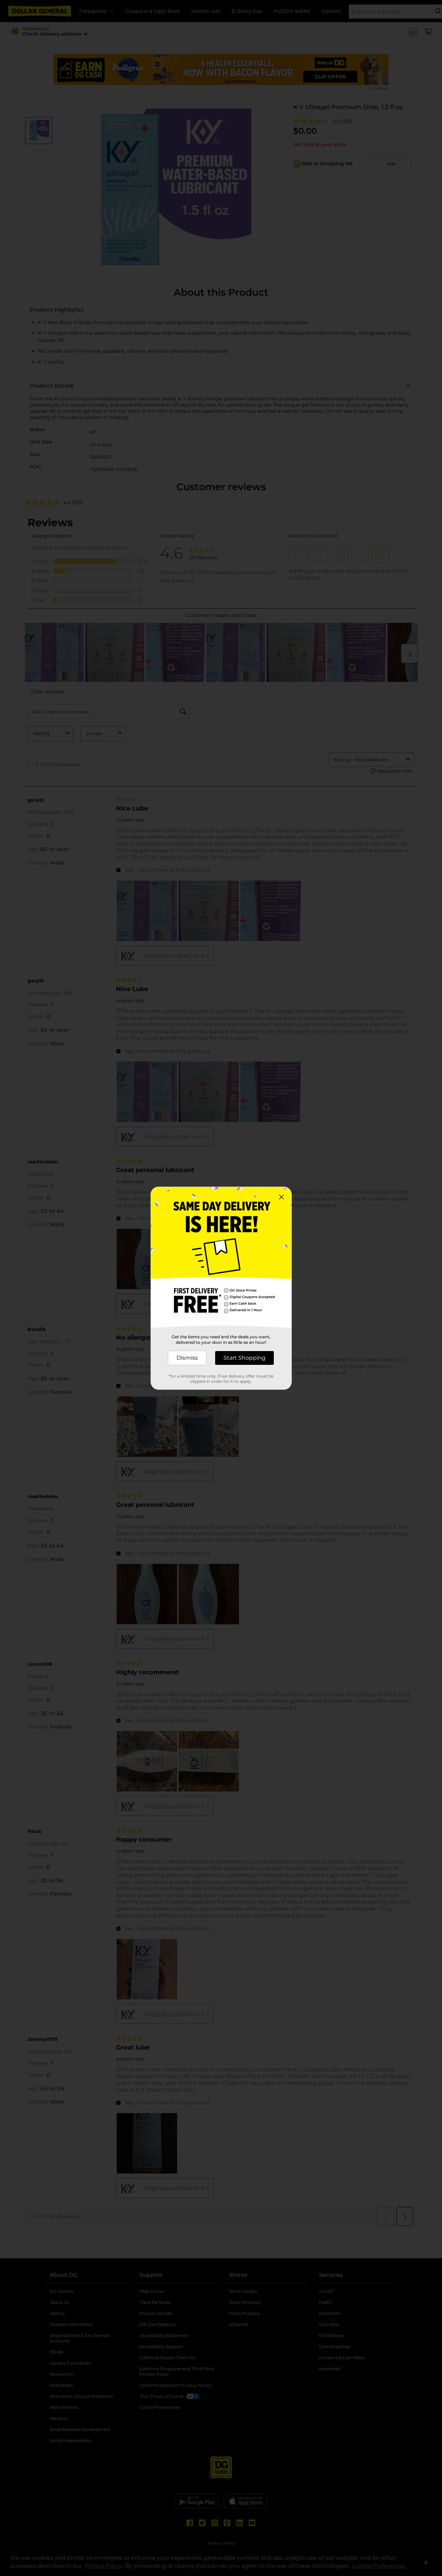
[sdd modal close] (281, 1197)
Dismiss (187, 1358)
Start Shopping (244, 1358)
